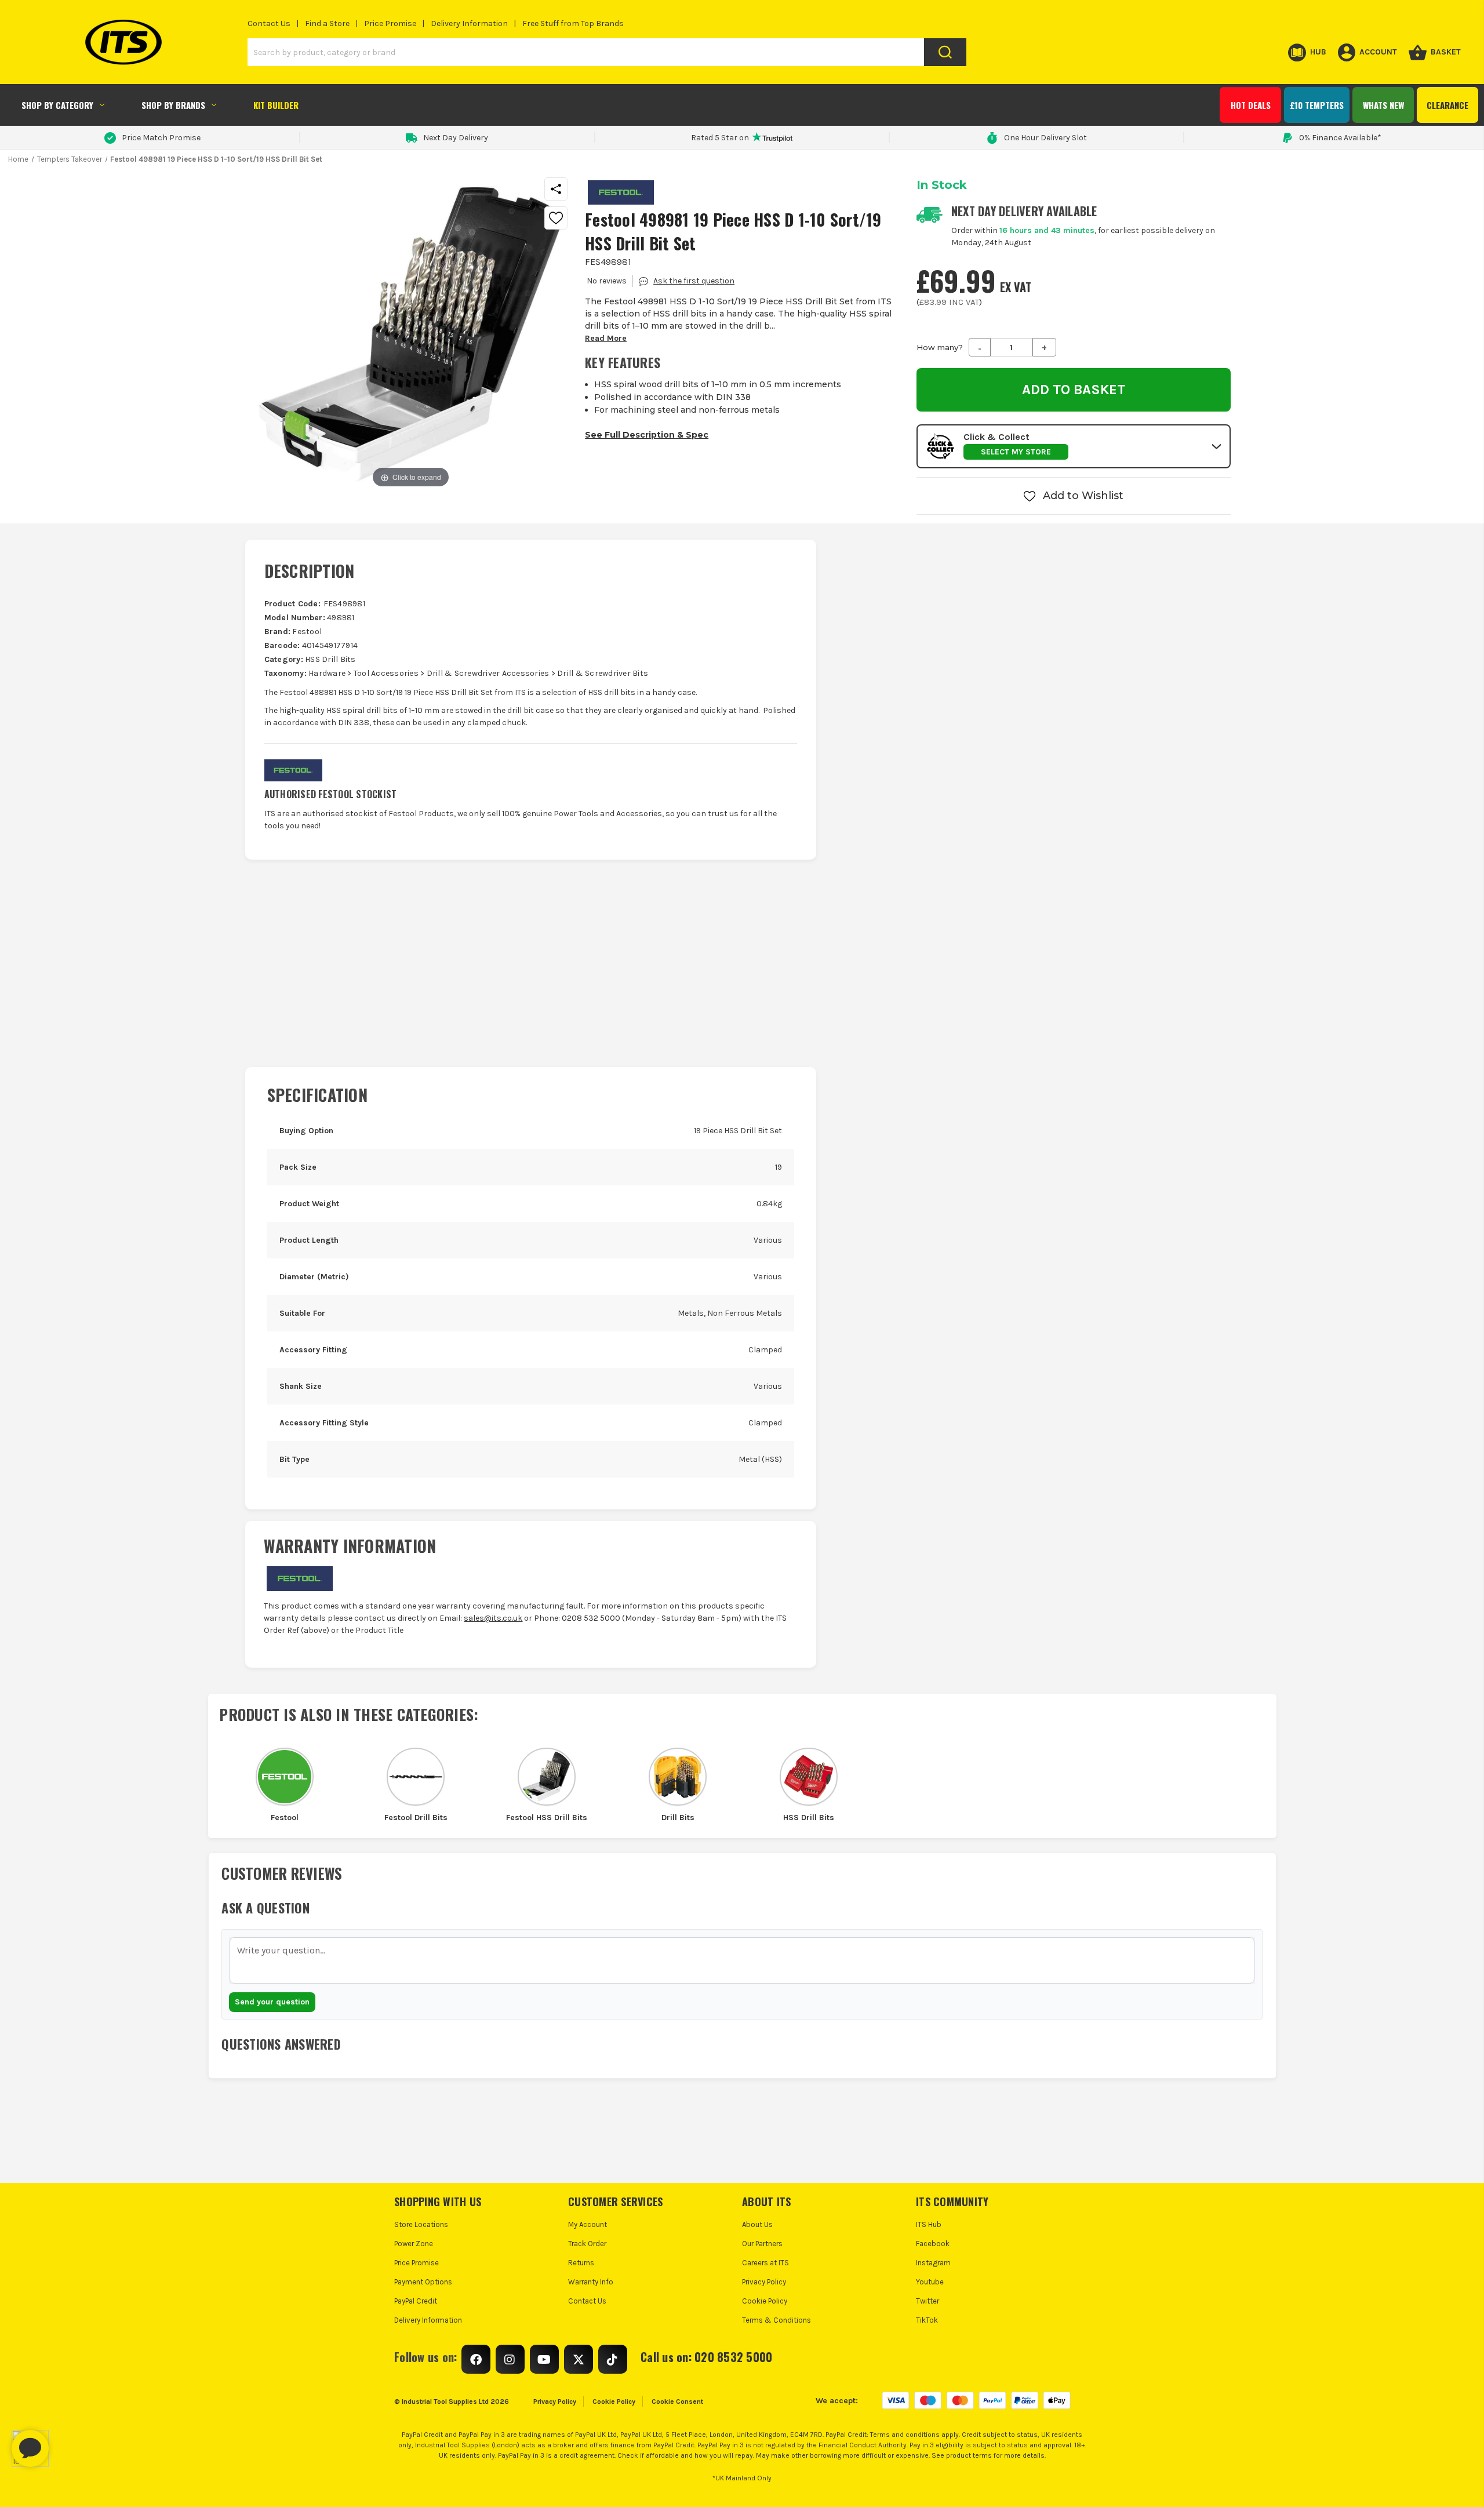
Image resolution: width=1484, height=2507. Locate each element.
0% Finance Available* (1340, 138)
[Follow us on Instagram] (510, 2359)
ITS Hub (929, 2224)
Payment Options (423, 2282)
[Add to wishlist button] (556, 218)
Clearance (1447, 105)
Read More (606, 338)
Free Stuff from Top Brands (573, 23)
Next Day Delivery (456, 138)
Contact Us (269, 23)
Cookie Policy (765, 2301)
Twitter (927, 2301)
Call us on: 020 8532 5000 (706, 2357)
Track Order (587, 2244)
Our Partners (762, 2244)
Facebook (933, 2244)
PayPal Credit (416, 2301)
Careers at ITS (765, 2263)
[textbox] (742, 1960)
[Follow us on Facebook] (476, 2359)
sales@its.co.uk (493, 1618)
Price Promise (390, 23)
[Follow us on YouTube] (544, 2359)
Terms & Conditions (776, 2320)
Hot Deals (1251, 105)
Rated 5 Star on (720, 138)
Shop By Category (57, 105)
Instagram (933, 2263)
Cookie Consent (677, 2402)
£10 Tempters (1317, 105)
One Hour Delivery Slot (1045, 138)
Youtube (930, 2282)
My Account (588, 2224)
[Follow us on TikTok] (613, 2359)
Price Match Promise (161, 138)
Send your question (272, 2002)
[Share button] (556, 189)
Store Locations (421, 2224)
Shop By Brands (173, 105)
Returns (581, 2263)
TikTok (927, 2320)
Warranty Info (591, 2282)
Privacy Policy (764, 2282)
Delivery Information (469, 23)
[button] (1074, 446)
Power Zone (414, 2244)
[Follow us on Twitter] (579, 2359)
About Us (757, 2224)
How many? (940, 347)
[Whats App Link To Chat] (67, 2443)
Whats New (1383, 105)
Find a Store (327, 23)
